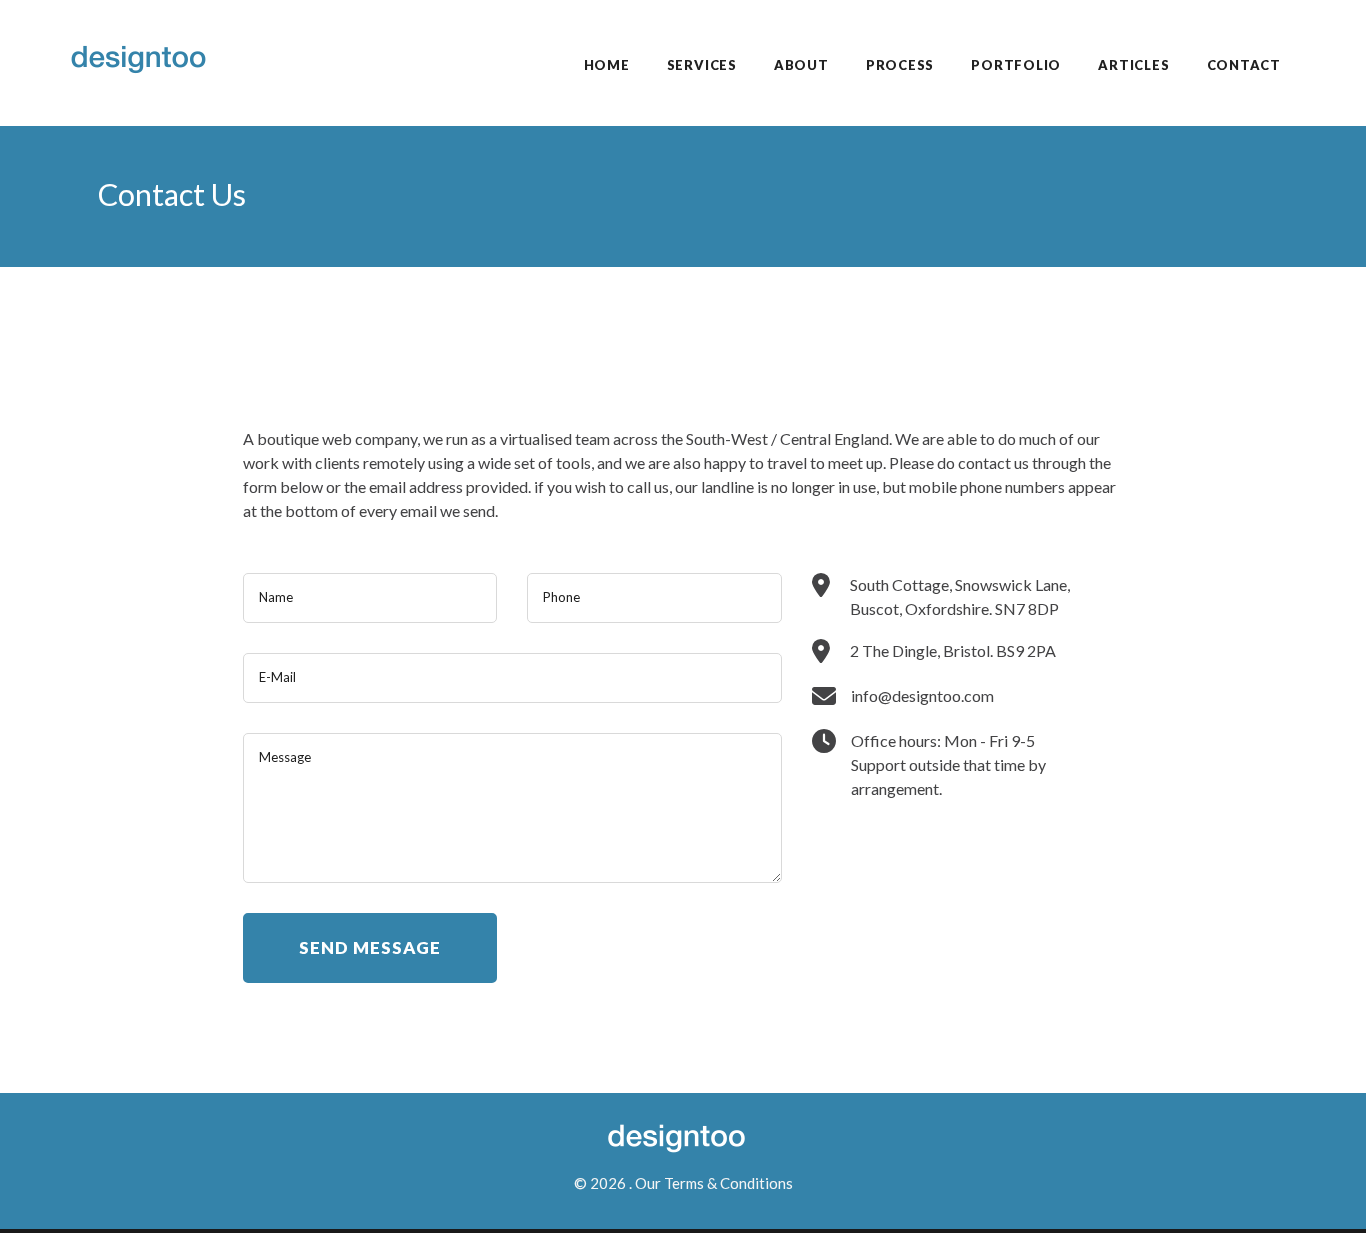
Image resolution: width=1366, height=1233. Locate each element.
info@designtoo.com (922, 695)
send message (370, 947)
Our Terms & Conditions (714, 1183)
